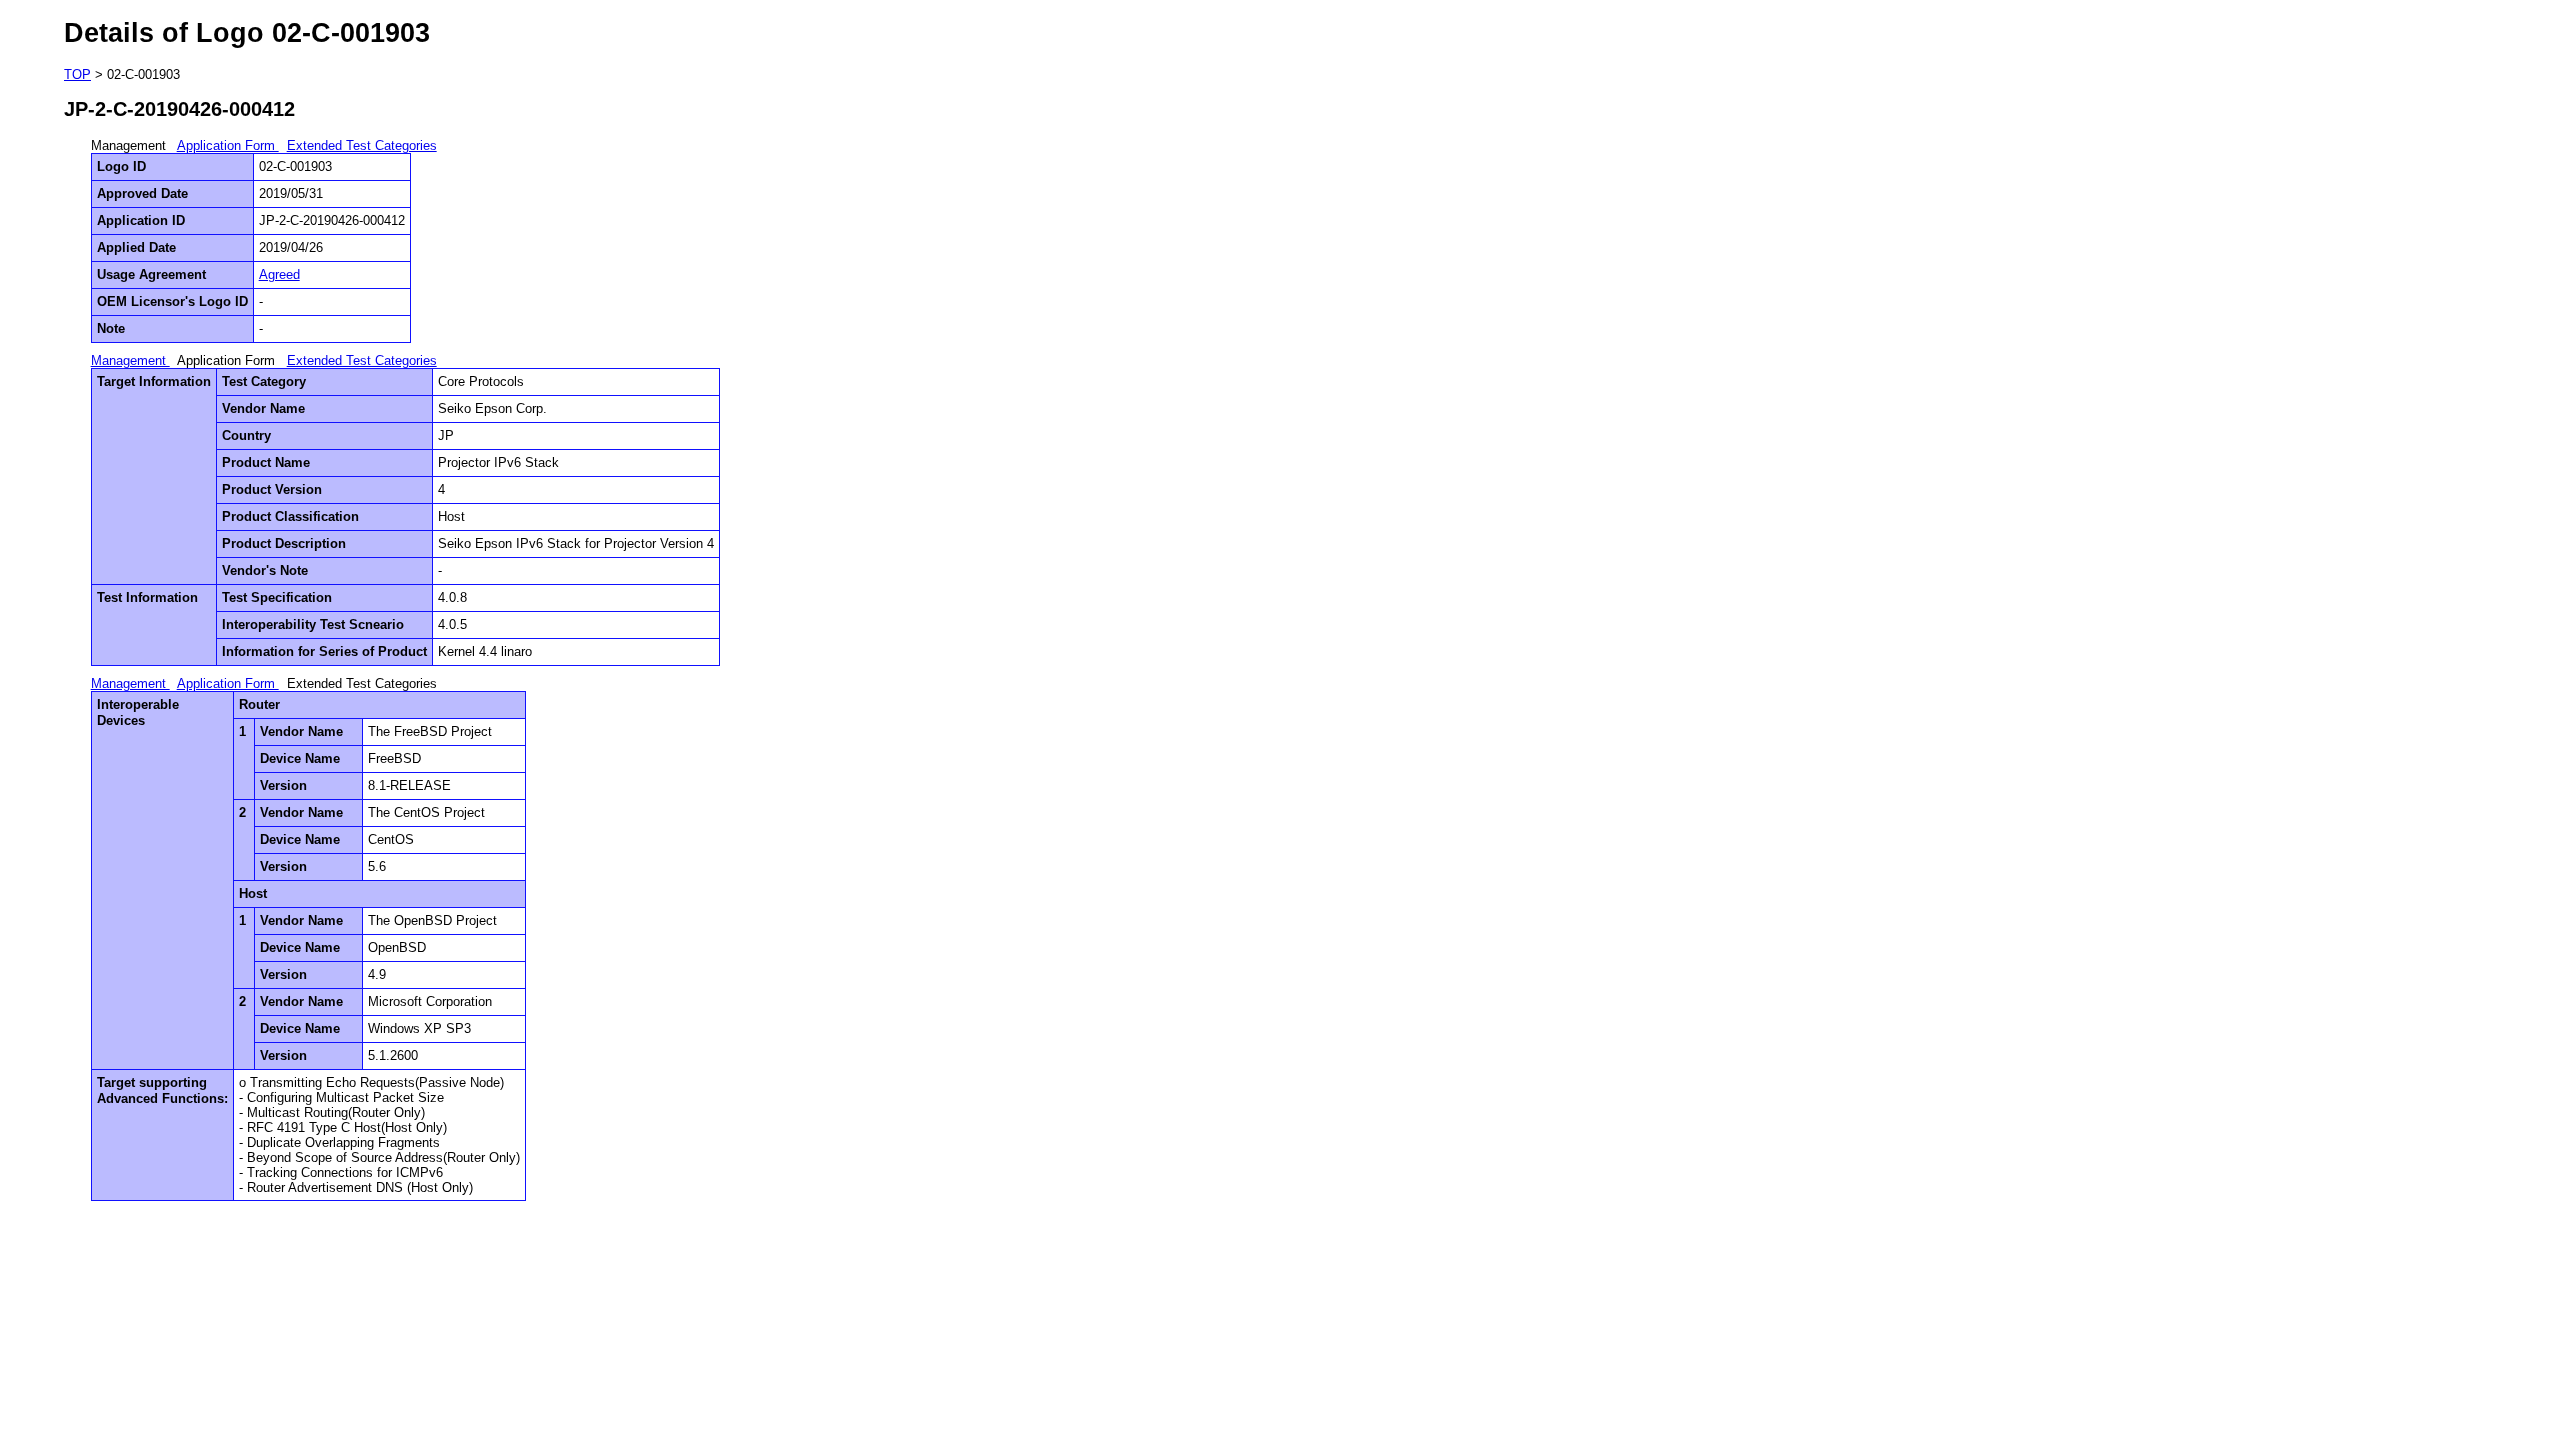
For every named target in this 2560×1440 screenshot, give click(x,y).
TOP (77, 74)
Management (130, 360)
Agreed (279, 274)
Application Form (228, 145)
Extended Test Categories (362, 145)
